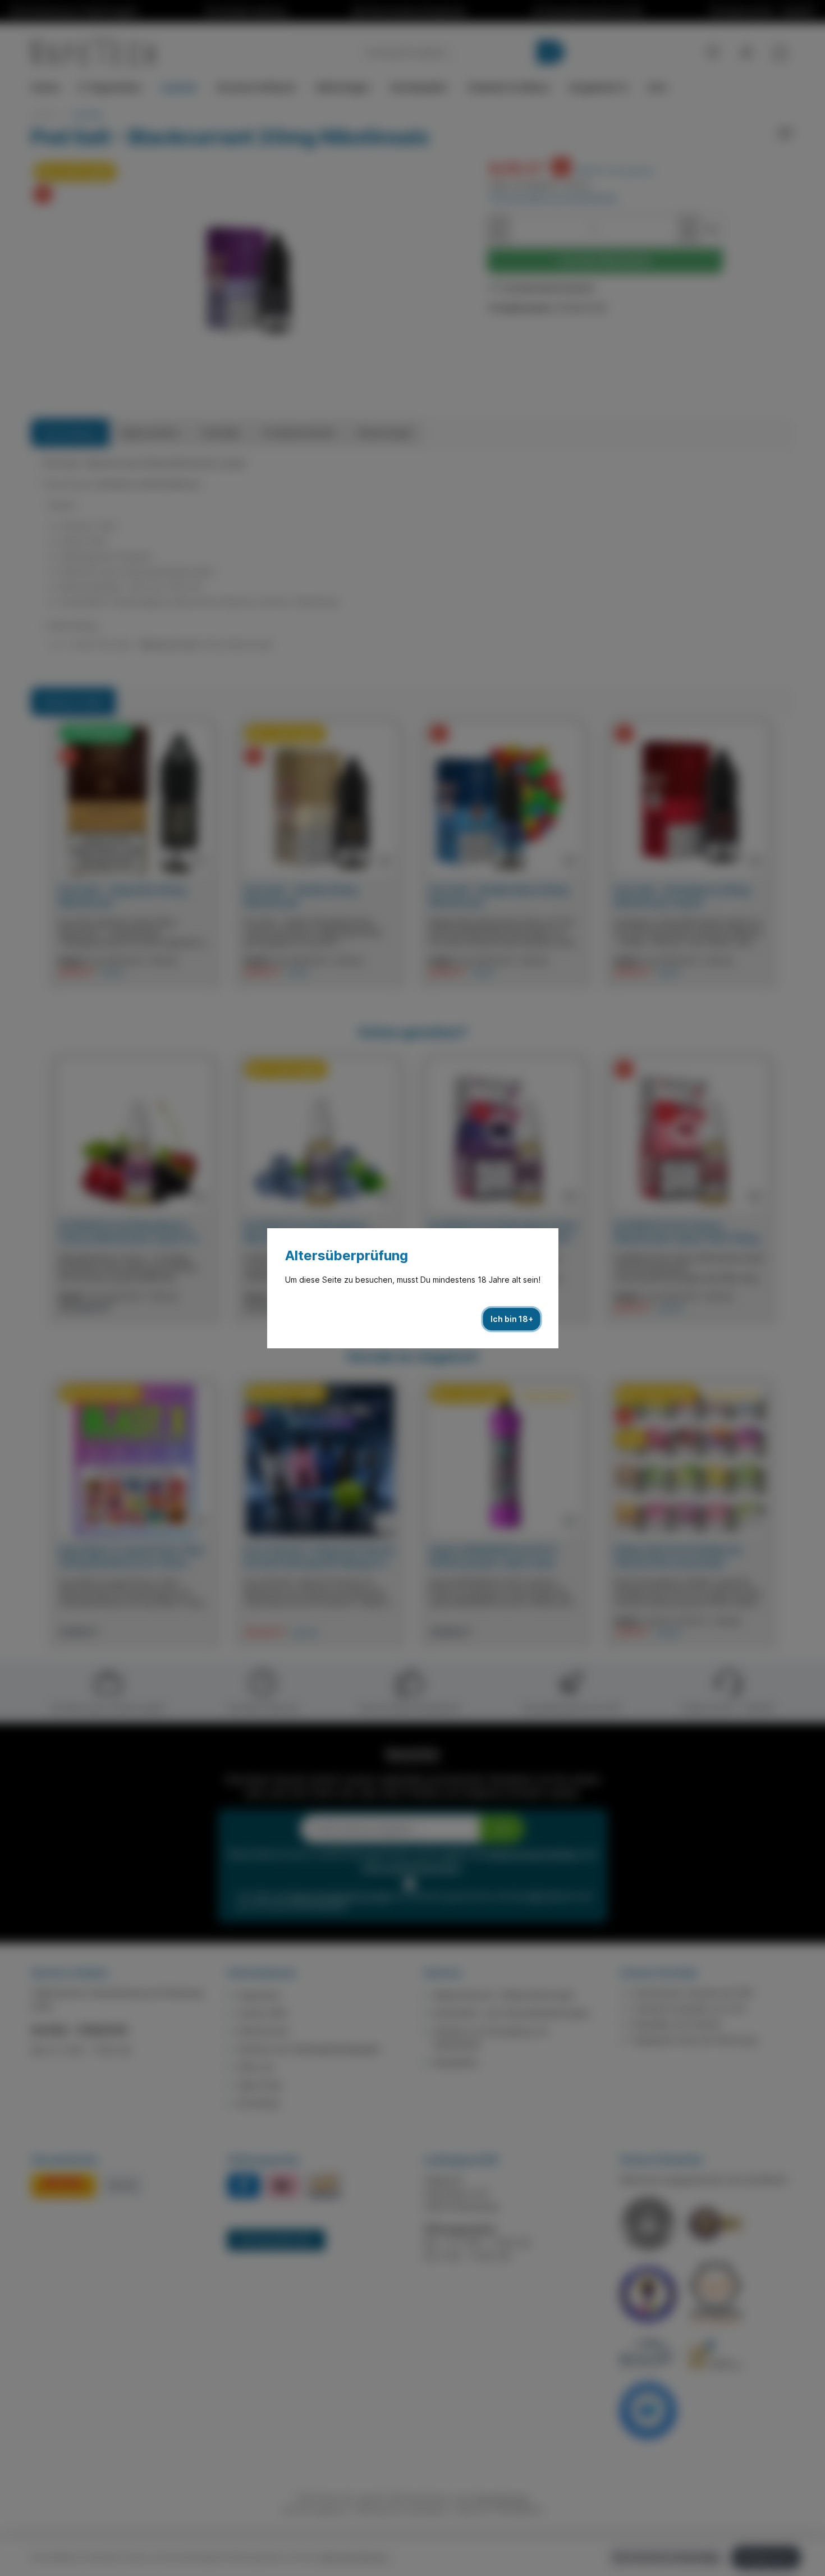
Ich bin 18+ (512, 1319)
